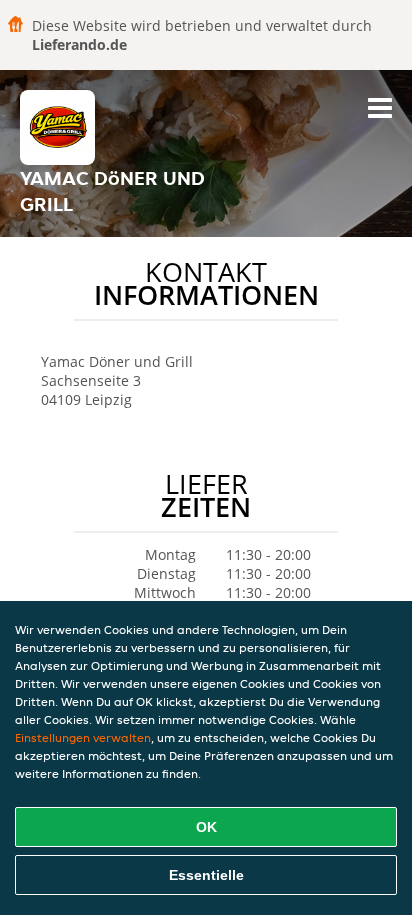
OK (206, 827)
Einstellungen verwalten (83, 737)
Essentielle (206, 875)
